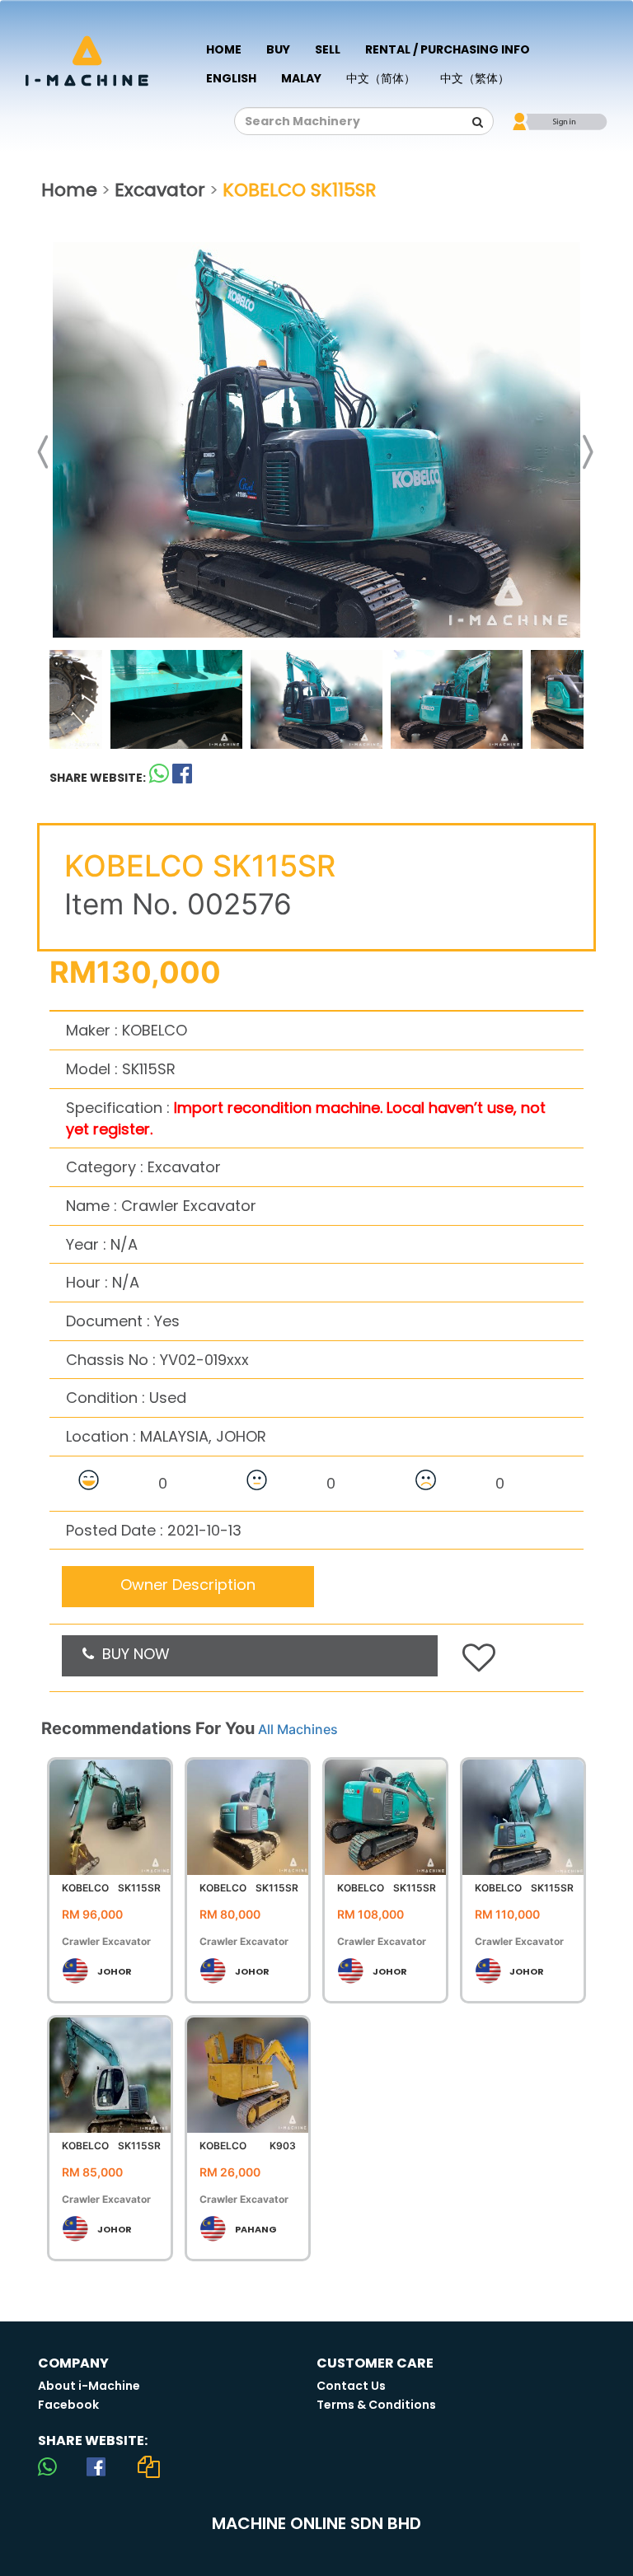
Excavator (160, 190)
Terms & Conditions (376, 2405)
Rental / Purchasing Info (448, 49)
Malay (301, 78)
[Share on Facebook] (96, 2466)
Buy (278, 49)
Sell (328, 49)
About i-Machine (89, 2386)
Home (224, 49)
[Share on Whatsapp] (159, 777)
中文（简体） (381, 78)
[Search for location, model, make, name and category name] (477, 122)
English (231, 78)
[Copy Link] (149, 2466)
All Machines (298, 1729)
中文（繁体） (475, 78)
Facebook (68, 2405)
